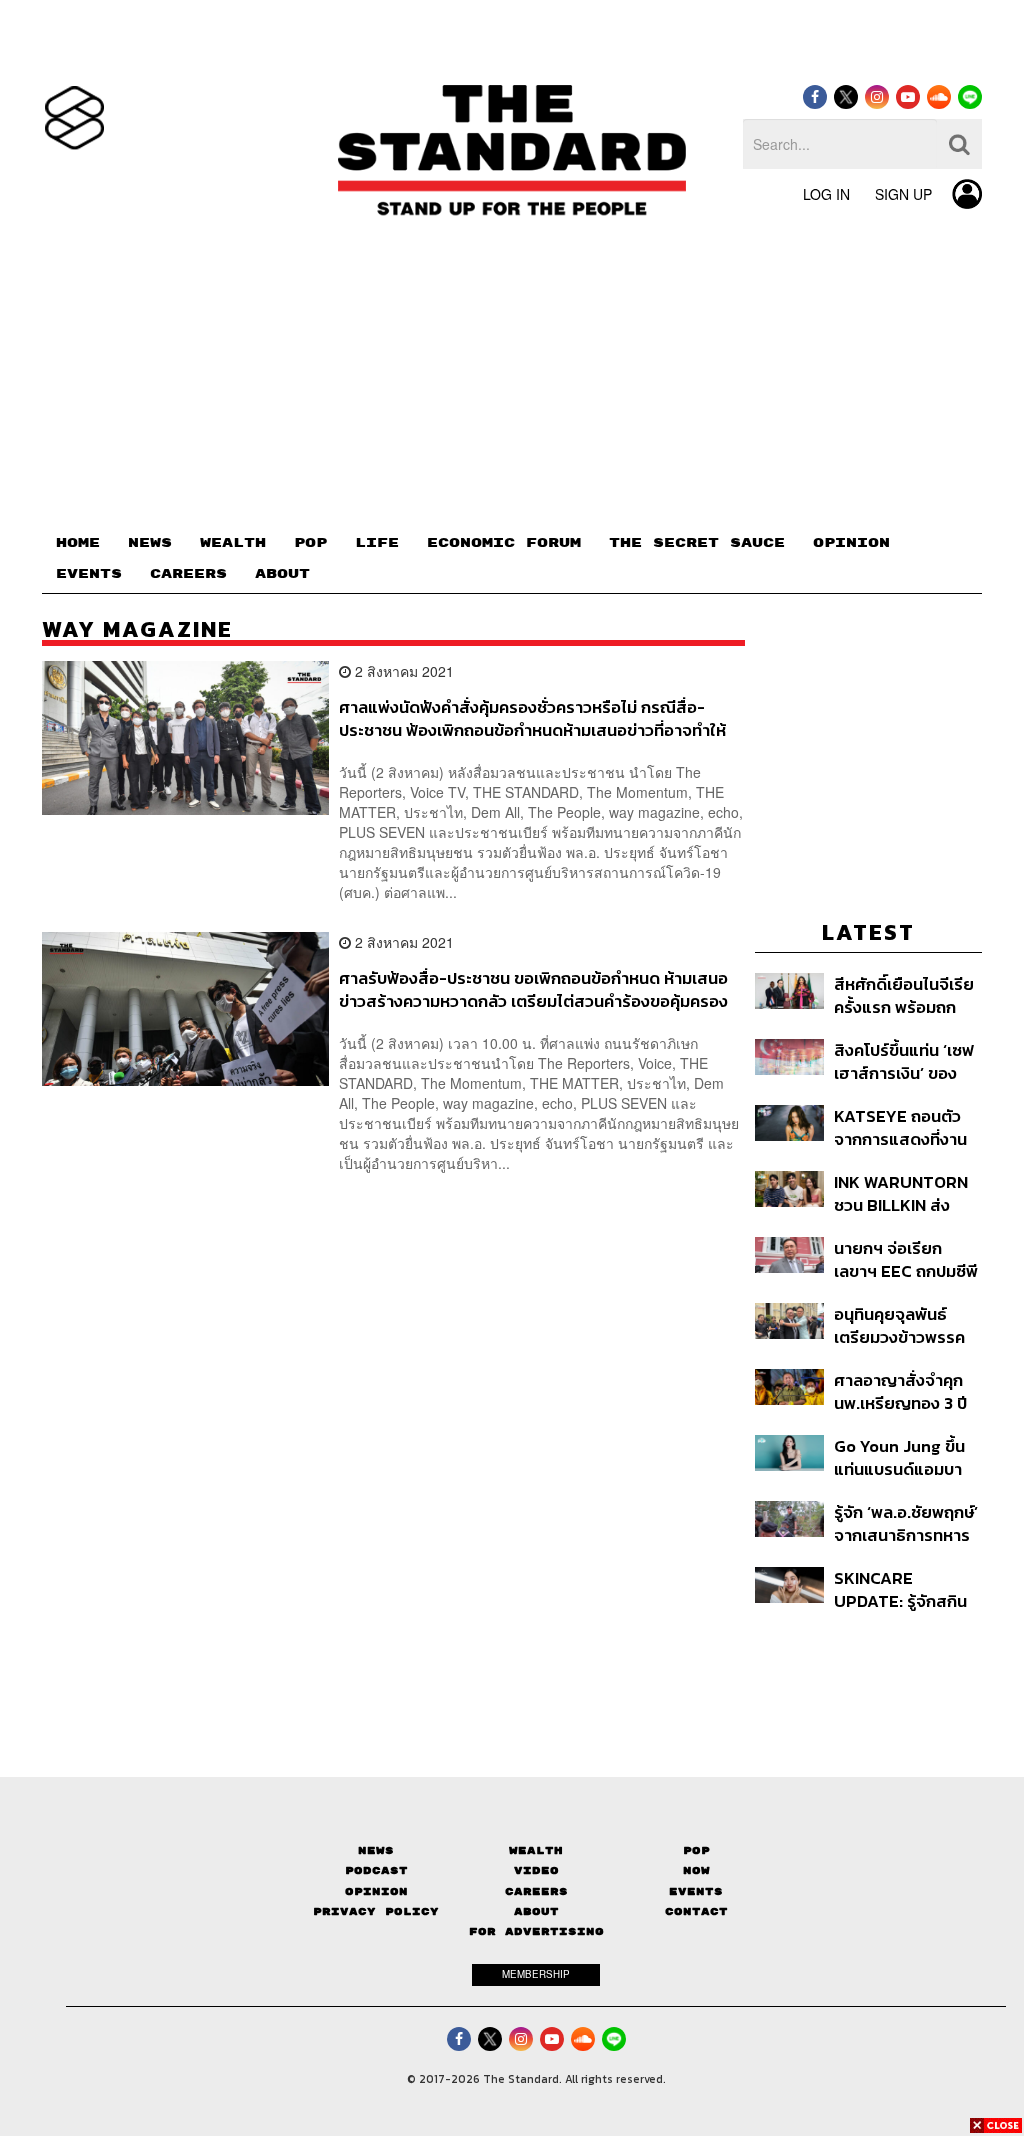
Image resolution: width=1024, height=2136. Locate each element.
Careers (536, 1891)
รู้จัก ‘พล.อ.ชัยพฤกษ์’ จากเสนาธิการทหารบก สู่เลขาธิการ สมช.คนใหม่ (906, 1523)
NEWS (150, 543)
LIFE (377, 543)
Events (696, 1891)
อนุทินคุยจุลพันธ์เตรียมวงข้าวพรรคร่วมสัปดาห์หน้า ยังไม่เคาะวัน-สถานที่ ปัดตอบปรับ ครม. (907, 1325)
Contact (696, 1911)
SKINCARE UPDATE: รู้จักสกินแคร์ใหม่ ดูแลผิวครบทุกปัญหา (903, 1589)
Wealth (536, 1850)
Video (536, 1870)
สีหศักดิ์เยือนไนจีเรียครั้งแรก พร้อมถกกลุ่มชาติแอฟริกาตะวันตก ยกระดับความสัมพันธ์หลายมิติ (904, 995)
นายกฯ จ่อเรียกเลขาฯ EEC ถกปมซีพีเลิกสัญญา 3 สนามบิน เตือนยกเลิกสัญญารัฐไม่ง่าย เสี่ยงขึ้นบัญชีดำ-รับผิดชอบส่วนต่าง (906, 1259)
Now (696, 1870)
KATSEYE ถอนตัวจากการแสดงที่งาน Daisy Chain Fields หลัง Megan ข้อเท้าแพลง (906, 1127)
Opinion (376, 1891)
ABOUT (282, 574)
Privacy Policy (376, 1911)
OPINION (851, 543)
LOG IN (826, 194)
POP (310, 543)
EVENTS (89, 574)
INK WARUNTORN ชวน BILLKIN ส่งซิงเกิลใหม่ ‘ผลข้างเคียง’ (901, 1193)
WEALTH (233, 543)
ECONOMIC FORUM (504, 543)
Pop (696, 1850)
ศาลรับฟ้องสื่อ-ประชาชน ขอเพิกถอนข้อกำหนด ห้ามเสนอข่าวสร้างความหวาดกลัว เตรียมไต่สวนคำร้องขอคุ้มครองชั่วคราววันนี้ (533, 989)
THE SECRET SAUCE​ (697, 543)
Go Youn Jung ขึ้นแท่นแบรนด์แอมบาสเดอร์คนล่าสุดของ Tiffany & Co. (901, 1457)
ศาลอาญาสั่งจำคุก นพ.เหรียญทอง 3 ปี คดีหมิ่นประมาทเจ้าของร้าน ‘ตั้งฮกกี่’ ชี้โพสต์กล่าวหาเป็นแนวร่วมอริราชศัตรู (905, 1391)
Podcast (376, 1870)
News (376, 1850)
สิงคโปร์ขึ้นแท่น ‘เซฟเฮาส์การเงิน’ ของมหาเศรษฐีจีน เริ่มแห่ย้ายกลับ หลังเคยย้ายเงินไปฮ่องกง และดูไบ (905, 1061)
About (536, 1911)
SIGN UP (903, 194)
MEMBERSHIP (536, 1974)
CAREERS (188, 574)
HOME (78, 543)
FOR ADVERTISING (536, 1931)
